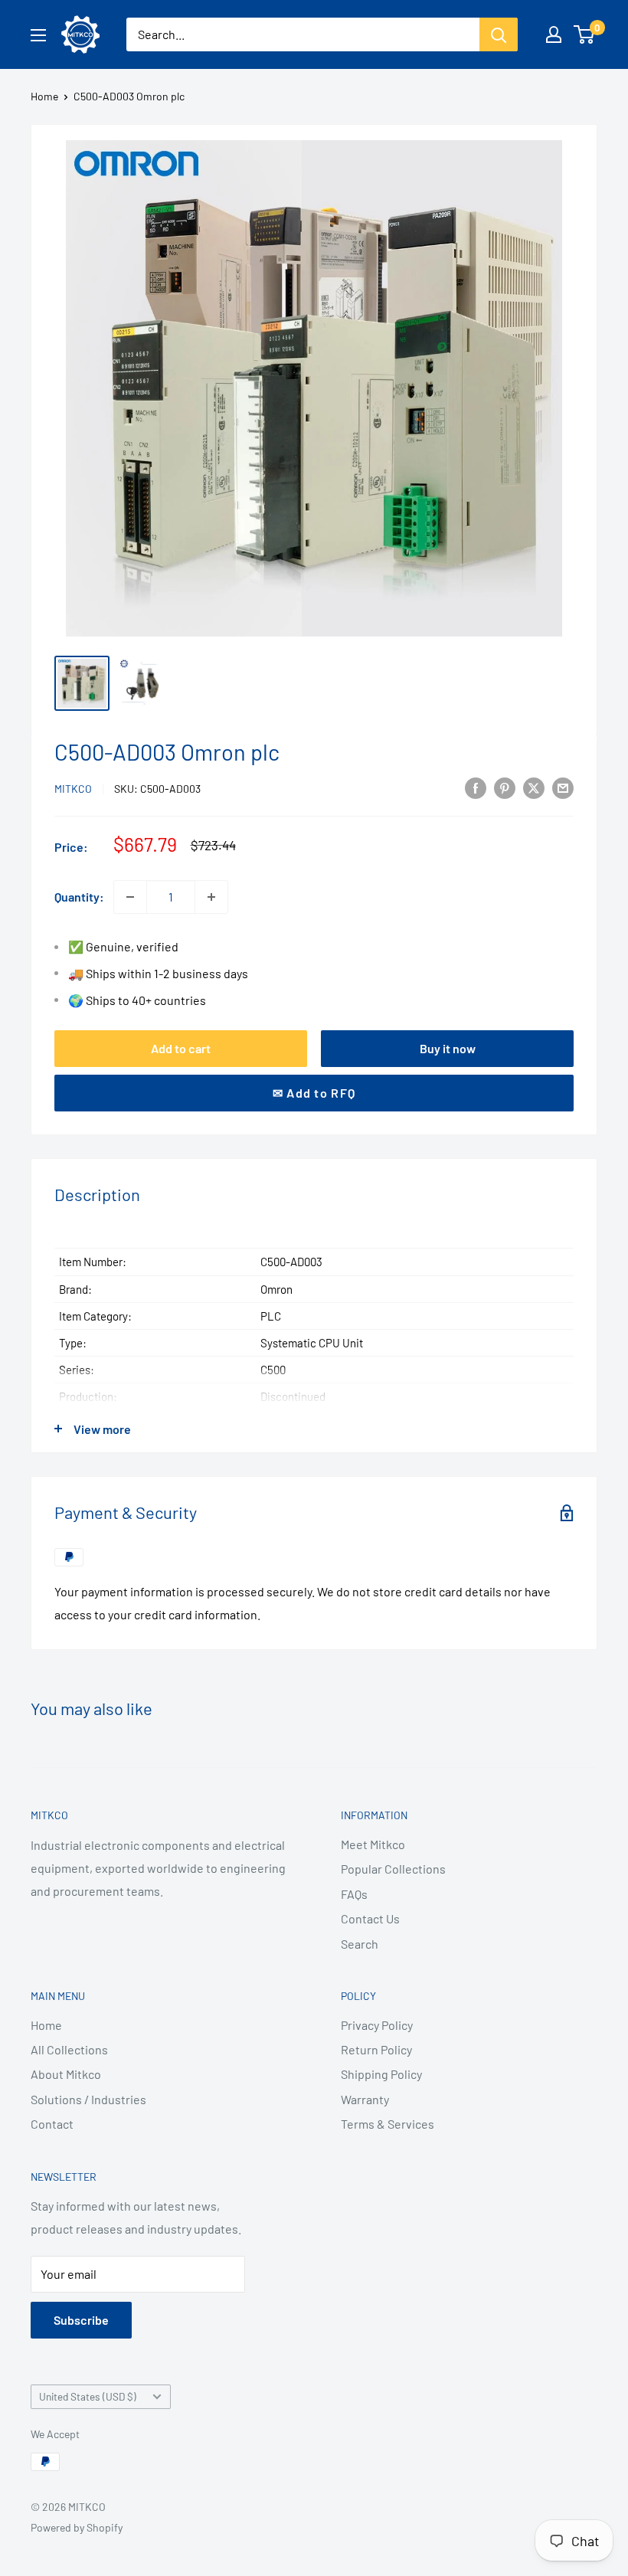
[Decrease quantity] (130, 897)
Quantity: (79, 897)
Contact (52, 2124)
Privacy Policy (377, 2025)
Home (44, 96)
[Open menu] (38, 35)
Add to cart (181, 1048)
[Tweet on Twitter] (534, 787)
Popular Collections (393, 1869)
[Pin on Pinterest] (505, 787)
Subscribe (81, 2320)
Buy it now (448, 1048)
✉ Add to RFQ (314, 1093)
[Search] (499, 34)
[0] (585, 34)
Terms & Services (388, 2124)
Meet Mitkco (373, 1844)
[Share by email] (563, 787)
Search (360, 1944)
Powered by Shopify (77, 2527)
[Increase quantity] (211, 897)
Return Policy (376, 2049)
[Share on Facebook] (476, 787)
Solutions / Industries (88, 2099)
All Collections (69, 2049)
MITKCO (73, 789)
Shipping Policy (381, 2074)
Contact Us (370, 1918)
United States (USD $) (88, 2396)
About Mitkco (66, 2074)
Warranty (365, 2099)
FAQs (354, 1894)
